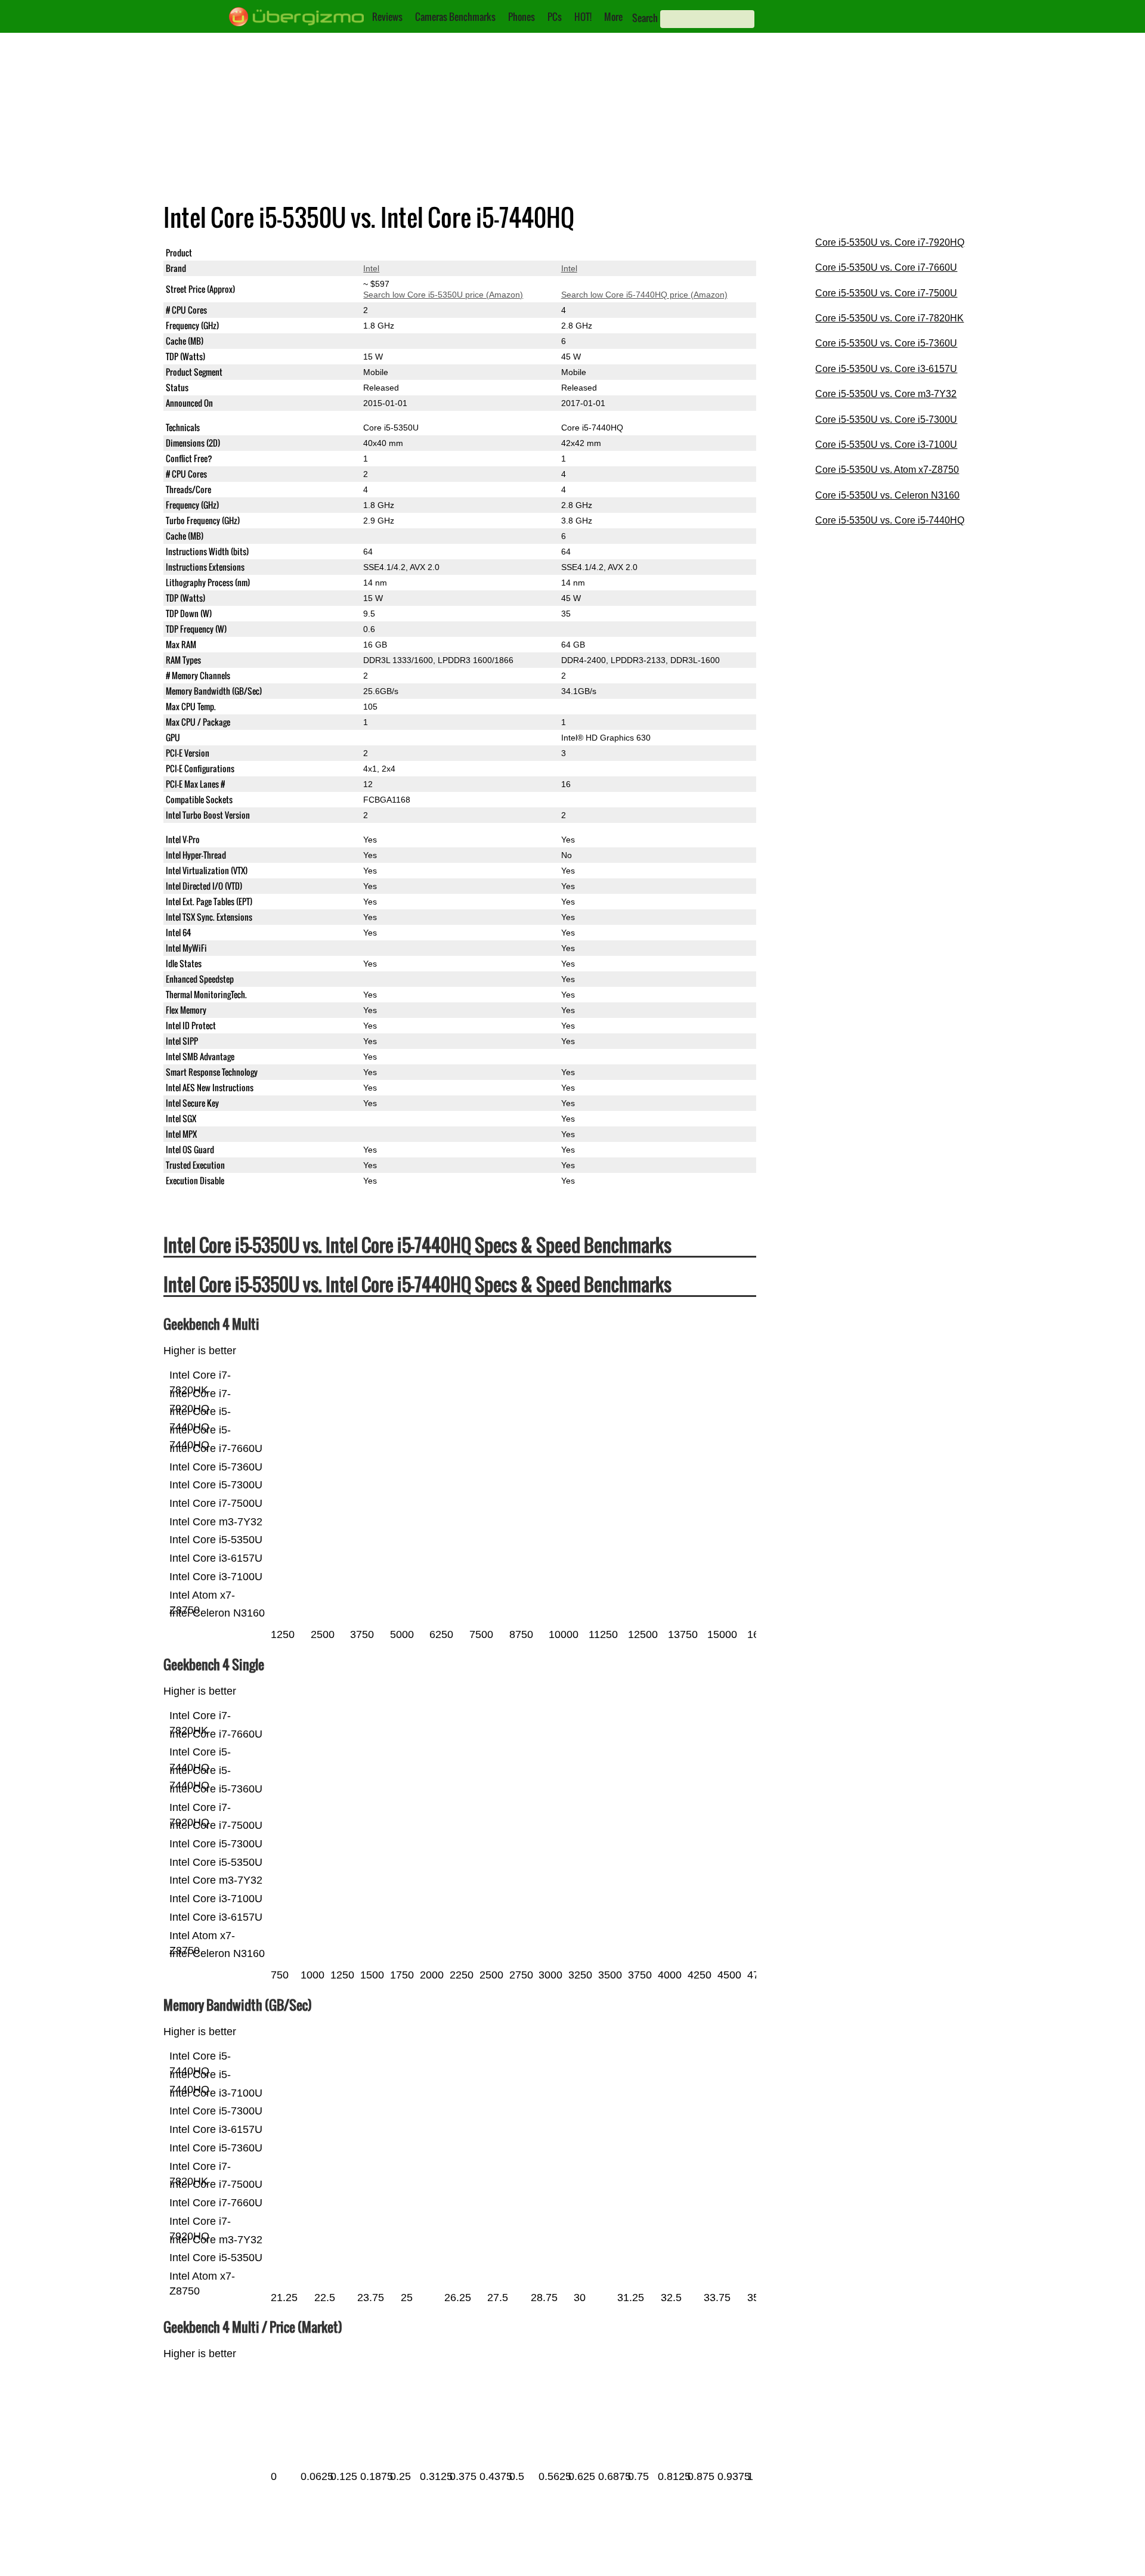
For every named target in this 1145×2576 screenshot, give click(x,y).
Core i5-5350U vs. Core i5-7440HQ (890, 520)
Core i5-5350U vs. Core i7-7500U (886, 293)
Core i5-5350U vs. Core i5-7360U (886, 343)
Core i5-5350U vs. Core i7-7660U (886, 267)
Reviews (387, 17)
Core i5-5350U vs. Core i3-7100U (886, 445)
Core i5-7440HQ (592, 253)
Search (645, 18)
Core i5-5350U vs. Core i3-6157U (886, 369)
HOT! (583, 17)
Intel (371, 268)
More (613, 17)
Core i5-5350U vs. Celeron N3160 (887, 495)
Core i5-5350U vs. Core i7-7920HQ (890, 242)
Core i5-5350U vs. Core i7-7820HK (889, 318)
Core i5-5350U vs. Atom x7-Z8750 (887, 470)
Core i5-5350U (391, 253)
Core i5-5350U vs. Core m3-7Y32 (886, 394)
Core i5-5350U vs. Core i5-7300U (886, 419)
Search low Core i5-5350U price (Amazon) (443, 295)
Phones (522, 17)
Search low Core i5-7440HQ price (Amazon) (644, 295)
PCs (555, 17)
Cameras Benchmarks (455, 17)
